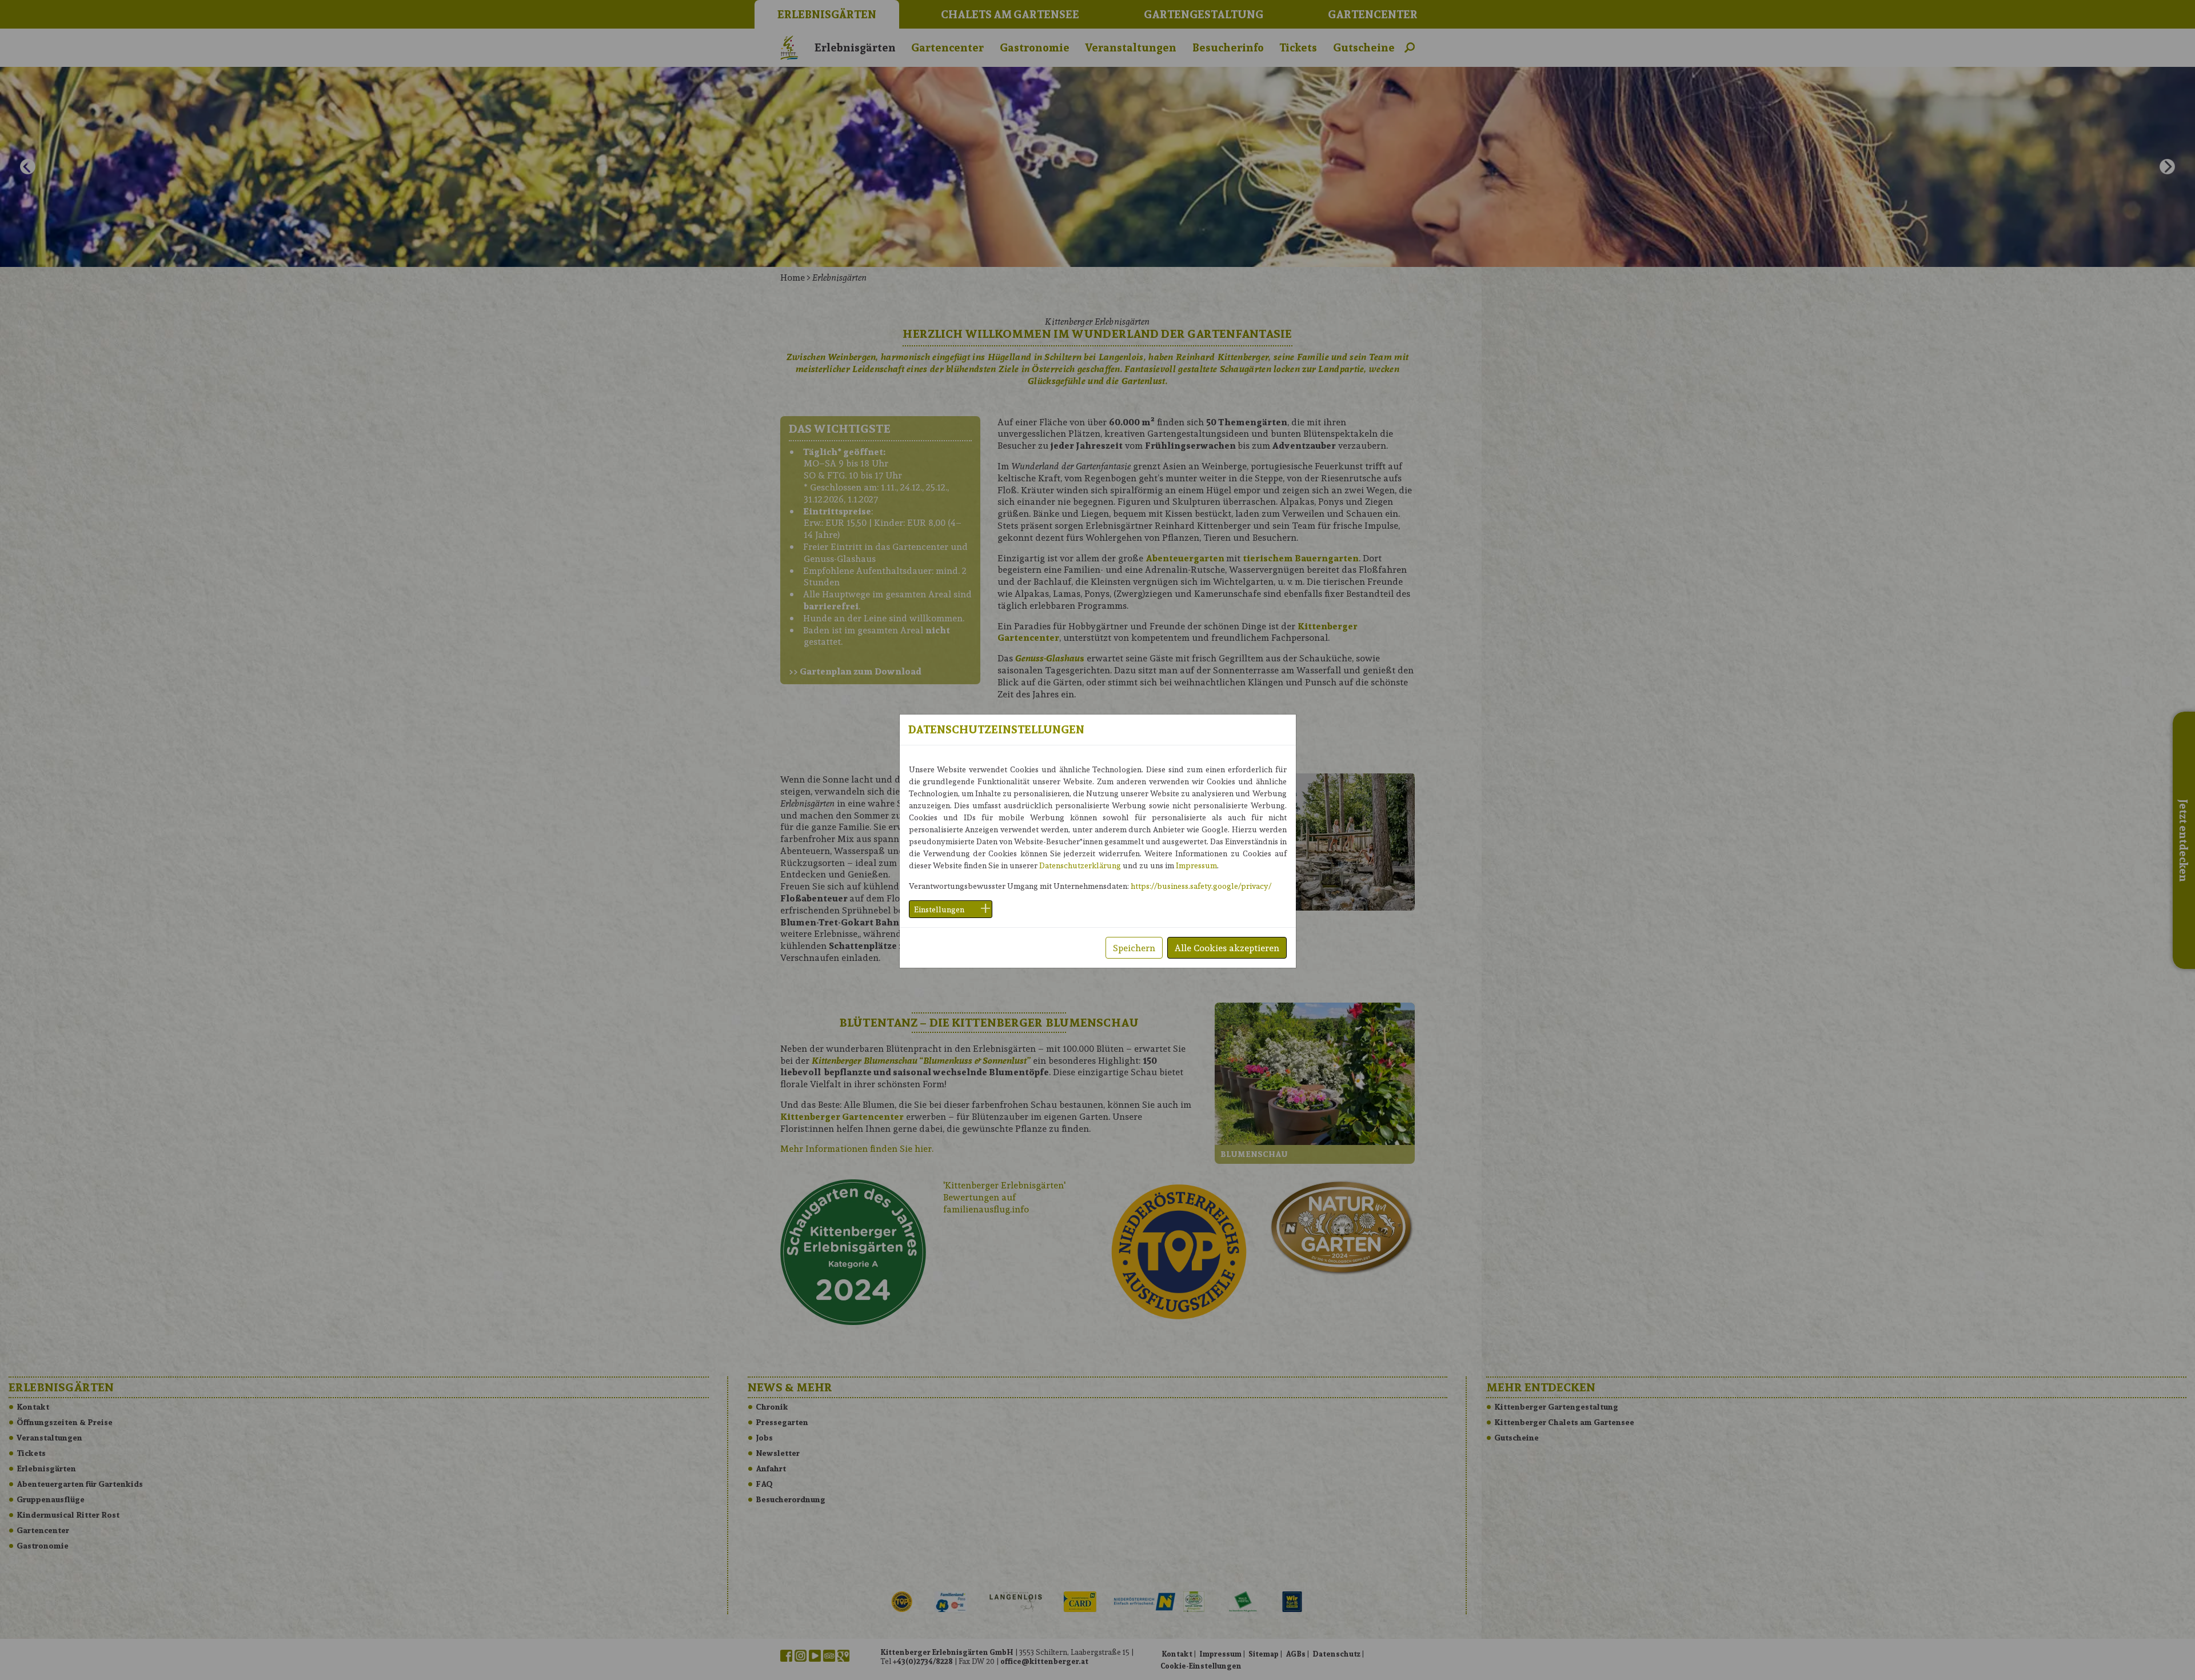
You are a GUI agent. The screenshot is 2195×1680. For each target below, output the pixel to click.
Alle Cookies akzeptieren (1227, 947)
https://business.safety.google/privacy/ (1201, 886)
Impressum (1196, 865)
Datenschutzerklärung (1080, 865)
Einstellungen (939, 909)
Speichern (1134, 947)
